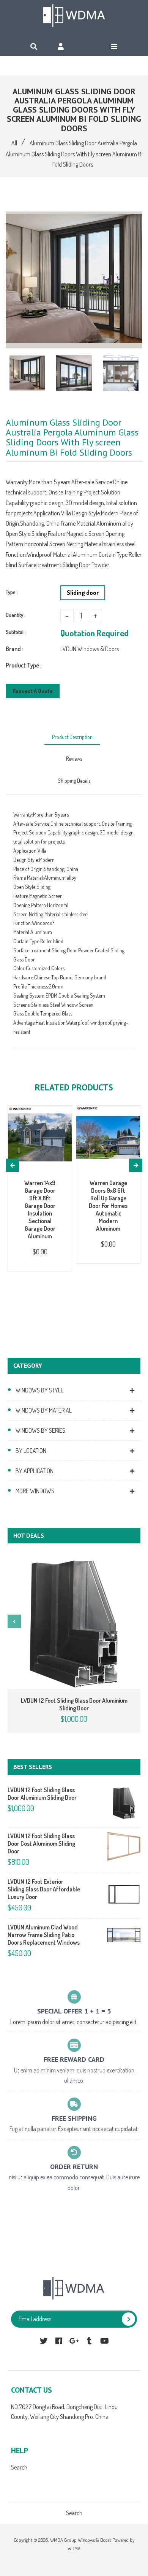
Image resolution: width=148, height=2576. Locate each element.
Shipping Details (74, 781)
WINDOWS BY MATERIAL (44, 1410)
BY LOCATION (31, 1451)
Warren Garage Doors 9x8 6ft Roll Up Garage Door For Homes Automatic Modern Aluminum (108, 1206)
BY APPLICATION (35, 1471)
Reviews (74, 759)
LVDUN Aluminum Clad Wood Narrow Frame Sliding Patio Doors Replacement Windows (44, 1935)
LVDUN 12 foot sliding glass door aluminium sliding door (74, 1704)
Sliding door (83, 593)
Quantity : (16, 615)
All (14, 143)
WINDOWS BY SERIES (40, 1430)
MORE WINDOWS (35, 1491)
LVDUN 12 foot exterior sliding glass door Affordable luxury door (44, 1889)
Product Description (72, 737)
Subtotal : (16, 632)
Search (19, 2467)
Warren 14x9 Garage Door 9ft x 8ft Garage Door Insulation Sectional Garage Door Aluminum (40, 1209)
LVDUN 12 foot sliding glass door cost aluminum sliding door (41, 1843)
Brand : (14, 649)
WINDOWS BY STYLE (40, 1390)
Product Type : (24, 665)
